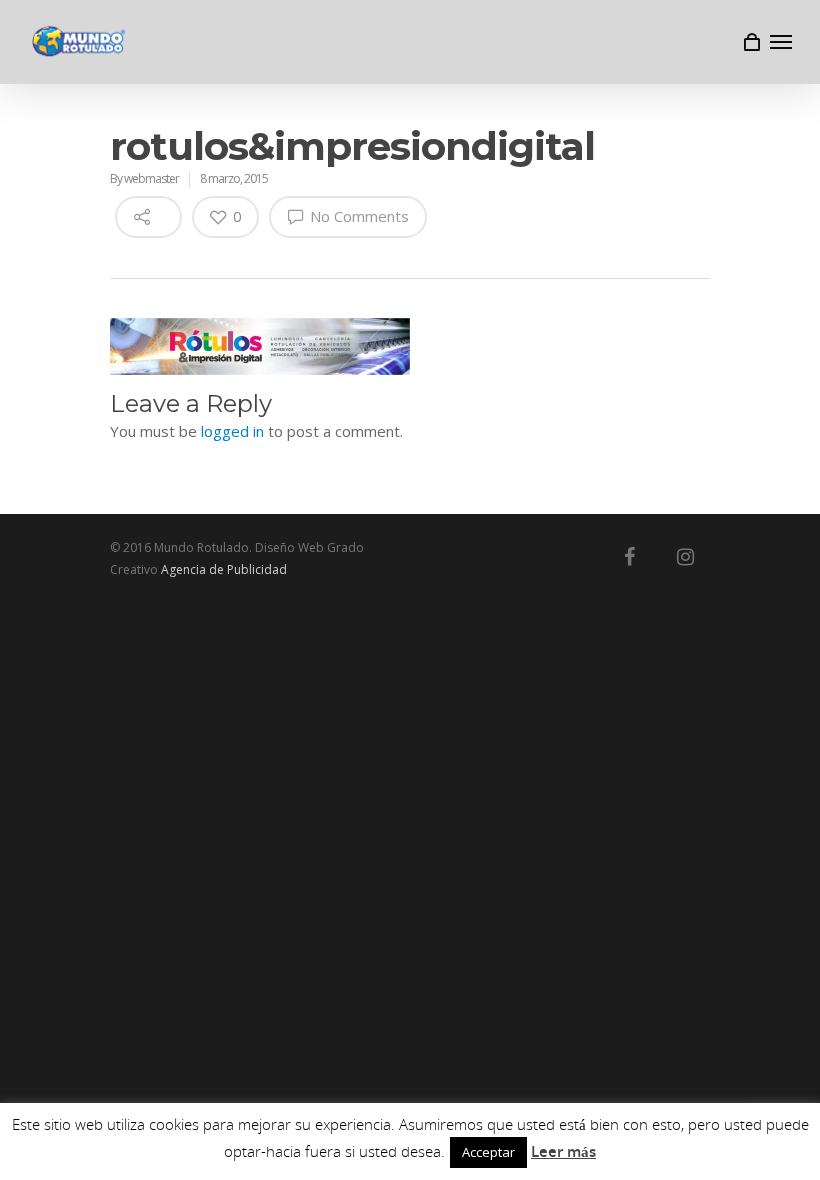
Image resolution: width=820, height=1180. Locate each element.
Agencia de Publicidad (224, 569)
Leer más (563, 1151)
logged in (232, 431)
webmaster (151, 178)
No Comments (357, 216)
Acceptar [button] (488, 1152)
